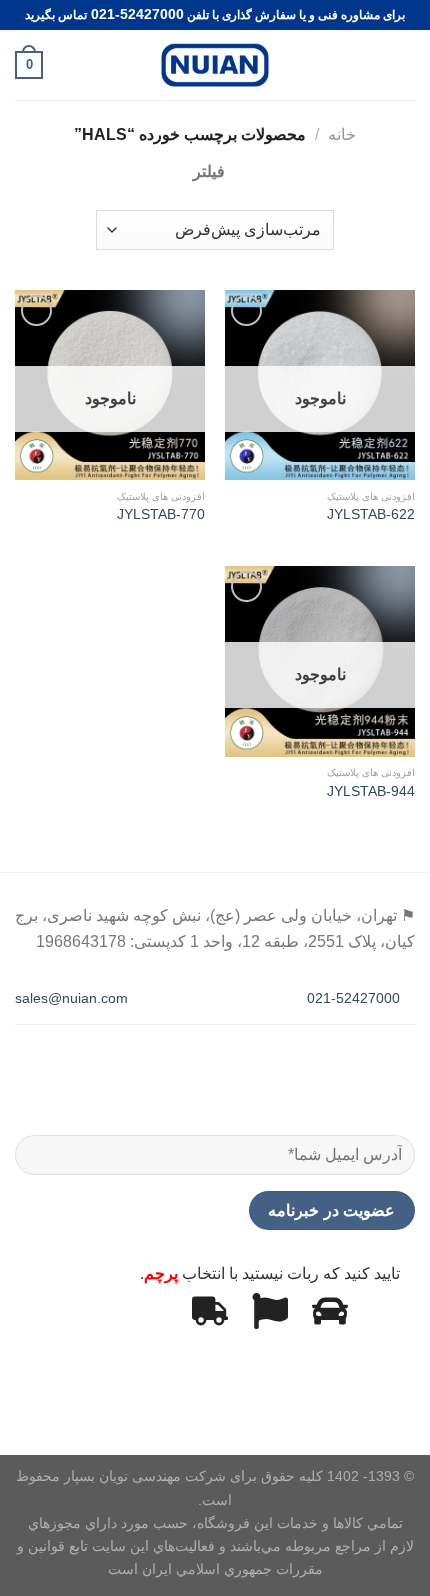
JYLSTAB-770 (161, 514)
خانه (342, 134)
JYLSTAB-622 (371, 514)
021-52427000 (355, 998)
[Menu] (403, 64)
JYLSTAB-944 (371, 791)
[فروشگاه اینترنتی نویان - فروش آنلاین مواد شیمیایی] (215, 65)
